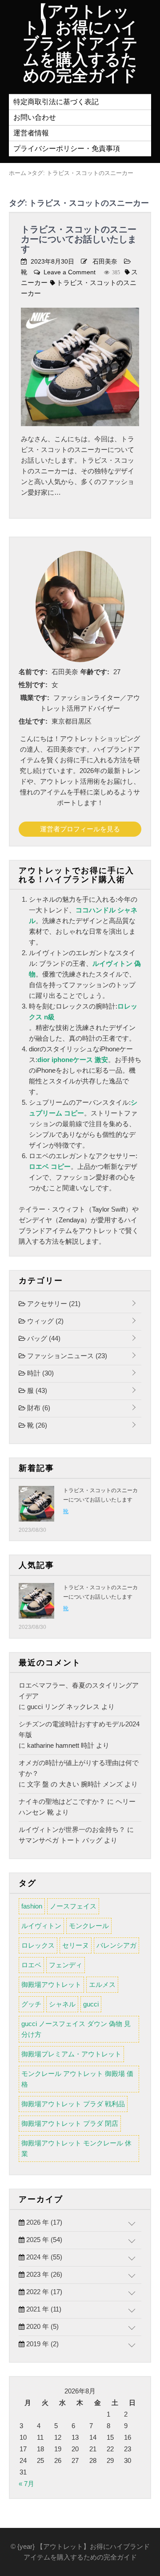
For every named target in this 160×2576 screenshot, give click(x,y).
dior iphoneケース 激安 (73, 1060)
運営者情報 (31, 133)
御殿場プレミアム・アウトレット (71, 2054)
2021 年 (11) (43, 2309)
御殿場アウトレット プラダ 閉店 (70, 2123)
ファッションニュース (66, 1356)
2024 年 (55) (43, 2257)
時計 (40, 1373)
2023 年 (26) (43, 2274)
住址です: (33, 721)
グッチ (31, 2004)
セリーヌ (76, 1945)
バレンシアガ (116, 1945)
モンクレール (89, 1926)
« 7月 (26, 2484)
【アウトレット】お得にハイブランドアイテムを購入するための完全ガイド (80, 44)
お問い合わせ (35, 117)
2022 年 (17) (43, 2292)
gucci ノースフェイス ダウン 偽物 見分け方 (76, 2029)
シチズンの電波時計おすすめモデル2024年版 (79, 1729)
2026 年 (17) (43, 2222)
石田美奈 (105, 261)
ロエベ (31, 1965)
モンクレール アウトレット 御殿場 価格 (77, 2079)
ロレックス (38, 1945)
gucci (91, 2004)
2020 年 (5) (42, 2326)
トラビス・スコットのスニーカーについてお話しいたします (79, 239)
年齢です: (95, 672)
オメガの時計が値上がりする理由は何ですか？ (79, 1768)
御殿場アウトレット (51, 1984)
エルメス (102, 1984)
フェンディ (66, 1965)
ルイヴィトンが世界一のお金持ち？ (72, 1829)
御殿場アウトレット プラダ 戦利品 (73, 2104)
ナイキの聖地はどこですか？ (62, 1801)
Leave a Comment (70, 272)
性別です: (33, 685)
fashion (32, 1906)
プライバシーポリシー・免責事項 (67, 149)
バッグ (43, 1338)
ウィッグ (44, 1321)
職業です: (35, 698)
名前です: (33, 672)
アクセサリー (53, 1304)
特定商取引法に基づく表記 (56, 102)
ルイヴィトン (41, 1926)
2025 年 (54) (43, 2240)
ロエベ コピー (50, 1166)
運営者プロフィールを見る (80, 829)
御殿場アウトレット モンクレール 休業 (76, 2148)
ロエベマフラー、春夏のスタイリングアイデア (79, 1691)
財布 (38, 1408)
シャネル (62, 2004)
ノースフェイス (73, 1906)
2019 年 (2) (42, 2344)
